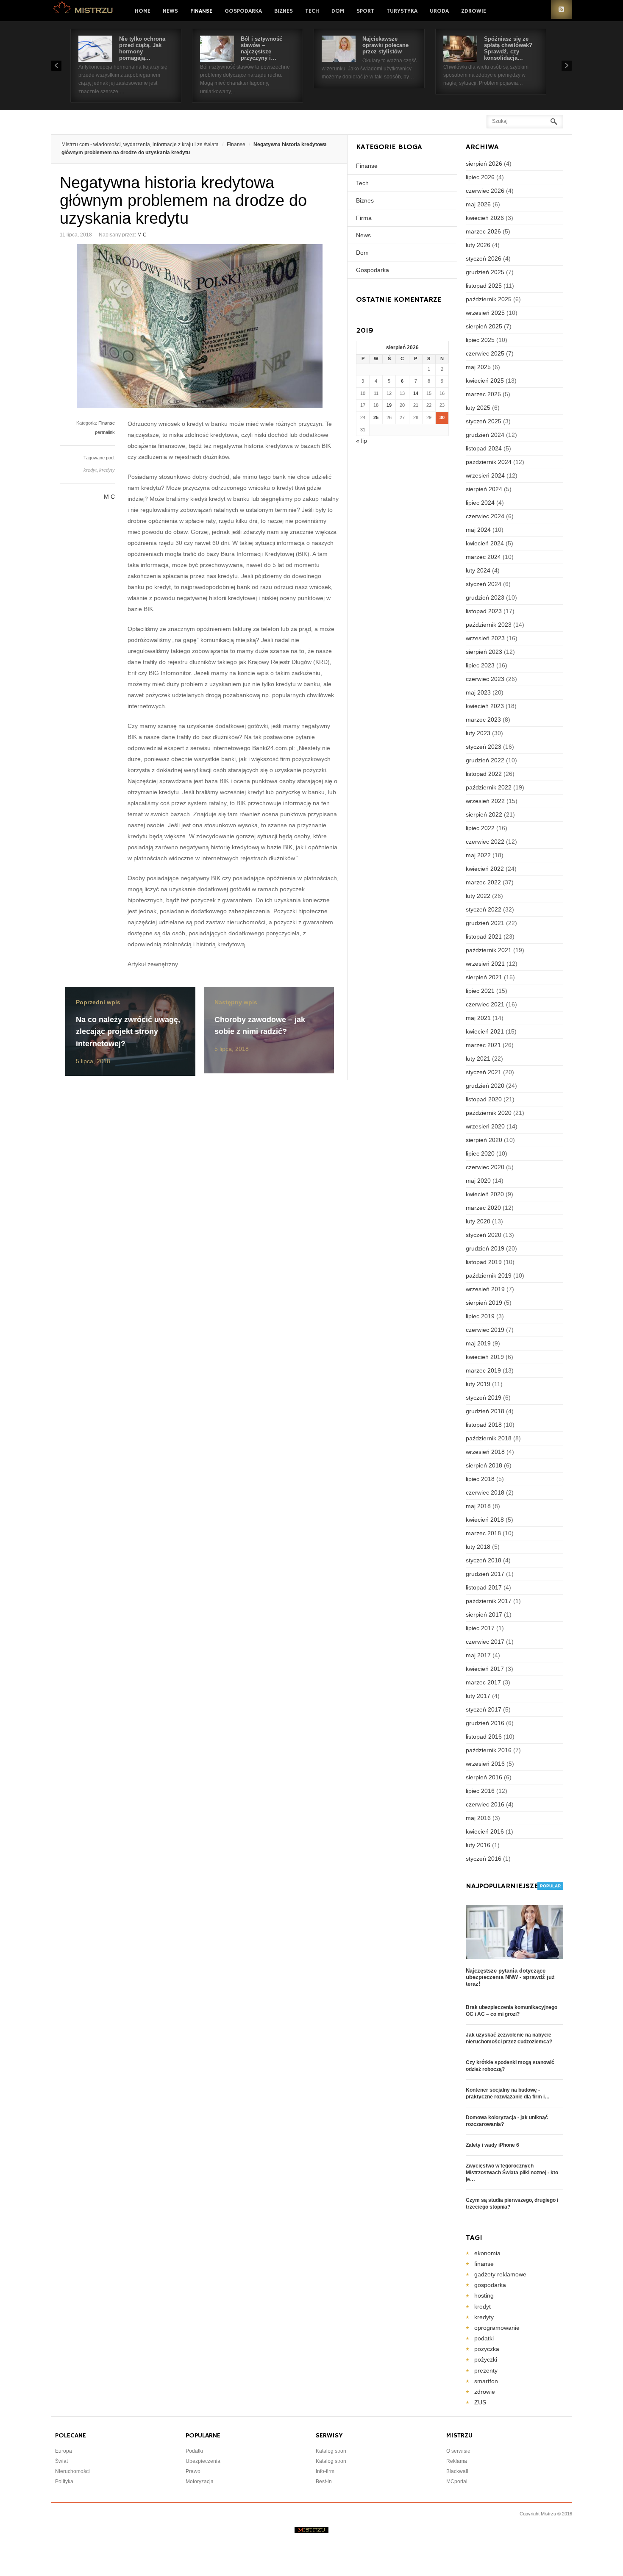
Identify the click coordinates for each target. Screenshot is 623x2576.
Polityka (64, 2482)
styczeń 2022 (484, 909)
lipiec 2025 (480, 340)
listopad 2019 (484, 1262)
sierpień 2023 (484, 652)
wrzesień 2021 (485, 964)
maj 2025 (478, 367)
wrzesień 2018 (485, 1452)
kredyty (107, 470)
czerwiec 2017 (485, 1642)
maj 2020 (478, 1181)
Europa (64, 2451)
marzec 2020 (483, 1208)
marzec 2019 (483, 1370)
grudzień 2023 (485, 597)
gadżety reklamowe (500, 2274)
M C (142, 235)
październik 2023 (489, 625)
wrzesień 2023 (485, 638)
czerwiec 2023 (485, 679)
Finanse (201, 11)
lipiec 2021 (480, 991)
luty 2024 (478, 570)
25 (376, 417)
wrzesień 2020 (485, 1126)
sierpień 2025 (484, 326)
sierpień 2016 (484, 1777)
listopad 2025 (484, 286)
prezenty (486, 2370)
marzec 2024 (483, 557)
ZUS (480, 2402)
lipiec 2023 (480, 665)
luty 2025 (478, 408)
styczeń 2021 (484, 1072)
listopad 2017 (484, 1587)
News (170, 11)
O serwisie (458, 2451)
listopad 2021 (484, 936)
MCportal (457, 2482)
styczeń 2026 (484, 258)
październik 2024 (489, 462)
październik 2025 (489, 299)
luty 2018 (478, 1547)
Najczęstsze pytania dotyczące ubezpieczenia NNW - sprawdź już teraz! (510, 1977)
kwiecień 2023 (485, 706)
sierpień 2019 (484, 1303)
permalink (105, 432)
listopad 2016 (484, 1737)
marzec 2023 (483, 720)
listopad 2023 (484, 611)
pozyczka (487, 2349)
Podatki (194, 2451)
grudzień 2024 (485, 435)
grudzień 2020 (485, 1086)
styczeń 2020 (484, 1235)
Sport (365, 11)
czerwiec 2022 (485, 842)
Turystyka (402, 11)
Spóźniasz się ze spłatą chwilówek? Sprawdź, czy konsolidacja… (508, 48)
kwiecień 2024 (485, 543)
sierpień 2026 (484, 164)
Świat (61, 2461)
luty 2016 (478, 1845)
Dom (338, 11)
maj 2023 (478, 692)
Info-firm (325, 2471)
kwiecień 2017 (485, 1669)
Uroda (439, 11)
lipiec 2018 (480, 1479)
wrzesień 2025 (485, 313)
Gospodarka (243, 11)
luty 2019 (478, 1384)
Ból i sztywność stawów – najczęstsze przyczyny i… (261, 48)
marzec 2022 (483, 882)
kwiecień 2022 (485, 869)
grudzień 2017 (485, 1574)
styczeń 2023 (484, 747)
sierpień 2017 (484, 1615)
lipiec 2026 (480, 177)
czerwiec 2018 (485, 1492)
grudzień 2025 (485, 272)
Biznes (284, 11)
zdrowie (485, 2392)
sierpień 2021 (484, 977)
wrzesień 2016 (485, 1764)
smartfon (486, 2381)
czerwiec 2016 (485, 1804)
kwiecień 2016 (485, 1831)
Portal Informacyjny (83, 10)
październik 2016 (489, 1750)
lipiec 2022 (480, 828)
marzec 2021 (483, 1045)
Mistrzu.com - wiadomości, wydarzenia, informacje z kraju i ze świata (140, 145)
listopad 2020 (484, 1099)
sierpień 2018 (484, 1465)
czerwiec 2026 (485, 191)
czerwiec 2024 (485, 516)
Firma (364, 218)
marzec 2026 (483, 231)
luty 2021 (478, 1059)
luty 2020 (478, 1221)
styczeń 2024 (484, 584)
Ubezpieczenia (203, 2461)
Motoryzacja (200, 2482)
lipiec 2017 (480, 1628)
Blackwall (457, 2471)
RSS (562, 10)
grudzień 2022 (485, 760)
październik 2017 (489, 1601)
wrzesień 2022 (485, 801)
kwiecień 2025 (485, 381)
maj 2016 (478, 1818)
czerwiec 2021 (485, 1004)
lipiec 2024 (480, 503)
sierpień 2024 (484, 489)
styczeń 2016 (484, 1859)
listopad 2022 (484, 774)
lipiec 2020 (480, 1153)
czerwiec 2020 (485, 1167)
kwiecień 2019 (485, 1357)
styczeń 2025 (484, 421)
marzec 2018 (483, 1533)
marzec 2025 (483, 394)
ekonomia (487, 2253)
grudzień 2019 (485, 1248)
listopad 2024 (484, 448)
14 (416, 393)
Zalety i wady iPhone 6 (492, 2145)
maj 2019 (478, 1343)
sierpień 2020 (484, 1140)
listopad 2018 (484, 1425)
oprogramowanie (497, 2328)
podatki (484, 2338)
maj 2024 (478, 530)
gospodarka (490, 2285)
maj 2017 (478, 1655)
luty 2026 (478, 245)
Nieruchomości (72, 2471)
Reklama (457, 2461)
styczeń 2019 (484, 1398)
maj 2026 (478, 204)
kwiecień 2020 (485, 1194)
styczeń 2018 (484, 1560)
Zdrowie (474, 11)
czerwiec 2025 (485, 353)
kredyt (90, 470)
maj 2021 (478, 1018)
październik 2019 (489, 1275)
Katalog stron (331, 2451)
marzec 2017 (483, 1682)
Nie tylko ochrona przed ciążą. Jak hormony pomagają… (142, 48)
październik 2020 (489, 1113)
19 (389, 405)
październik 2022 (489, 787)
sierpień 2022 (484, 814)
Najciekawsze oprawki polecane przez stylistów (385, 45)
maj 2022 (478, 855)
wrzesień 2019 (485, 1289)
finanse (484, 2264)
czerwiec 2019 (485, 1330)
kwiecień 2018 (485, 1520)
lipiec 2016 (480, 1791)
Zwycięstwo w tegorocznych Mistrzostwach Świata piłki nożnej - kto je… (512, 2173)
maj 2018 (478, 1506)
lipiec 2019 (480, 1316)
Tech (312, 11)
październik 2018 (489, 1438)
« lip (362, 441)
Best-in (324, 2482)
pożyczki (486, 2359)
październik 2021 (489, 950)
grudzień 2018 (485, 1411)
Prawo (193, 2471)
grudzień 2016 (485, 1723)
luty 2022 (478, 896)
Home (143, 11)
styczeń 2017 (484, 1709)
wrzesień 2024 (485, 475)
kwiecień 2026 (485, 218)
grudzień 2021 (485, 923)
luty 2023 (478, 733)
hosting (484, 2295)
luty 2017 (478, 1696)
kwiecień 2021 (485, 1031)
